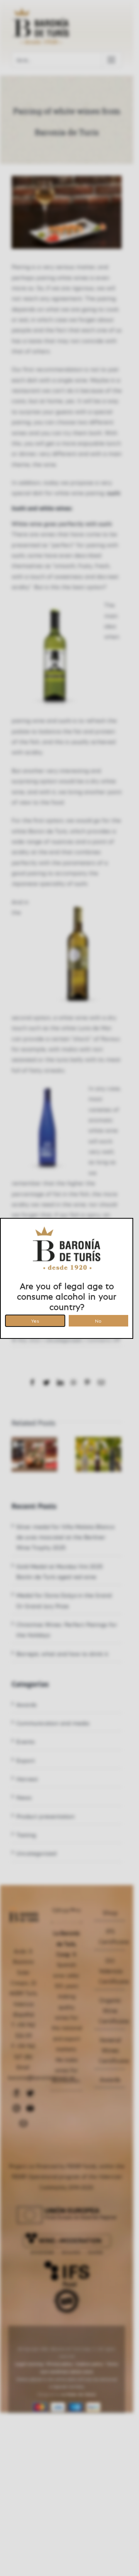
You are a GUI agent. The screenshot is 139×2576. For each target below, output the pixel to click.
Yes (35, 1320)
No (98, 1320)
